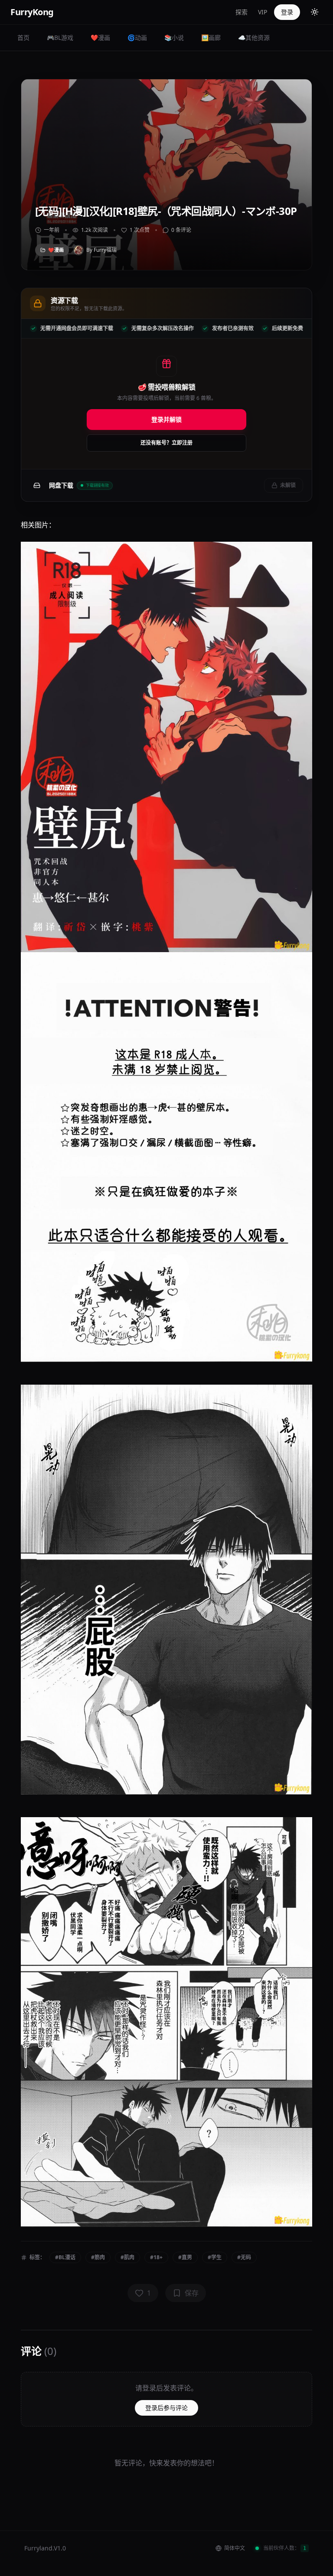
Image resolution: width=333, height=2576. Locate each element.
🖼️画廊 (211, 37)
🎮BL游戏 (60, 37)
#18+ (156, 2257)
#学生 (215, 2257)
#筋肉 (98, 2257)
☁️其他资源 (254, 37)
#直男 (185, 2257)
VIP (263, 12)
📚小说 (174, 37)
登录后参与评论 (166, 2408)
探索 (242, 12)
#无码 (244, 2257)
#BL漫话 (65, 2257)
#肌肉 (127, 2257)
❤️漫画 (100, 37)
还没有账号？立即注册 (166, 443)
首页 (23, 37)
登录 (287, 12)
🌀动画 (137, 37)
